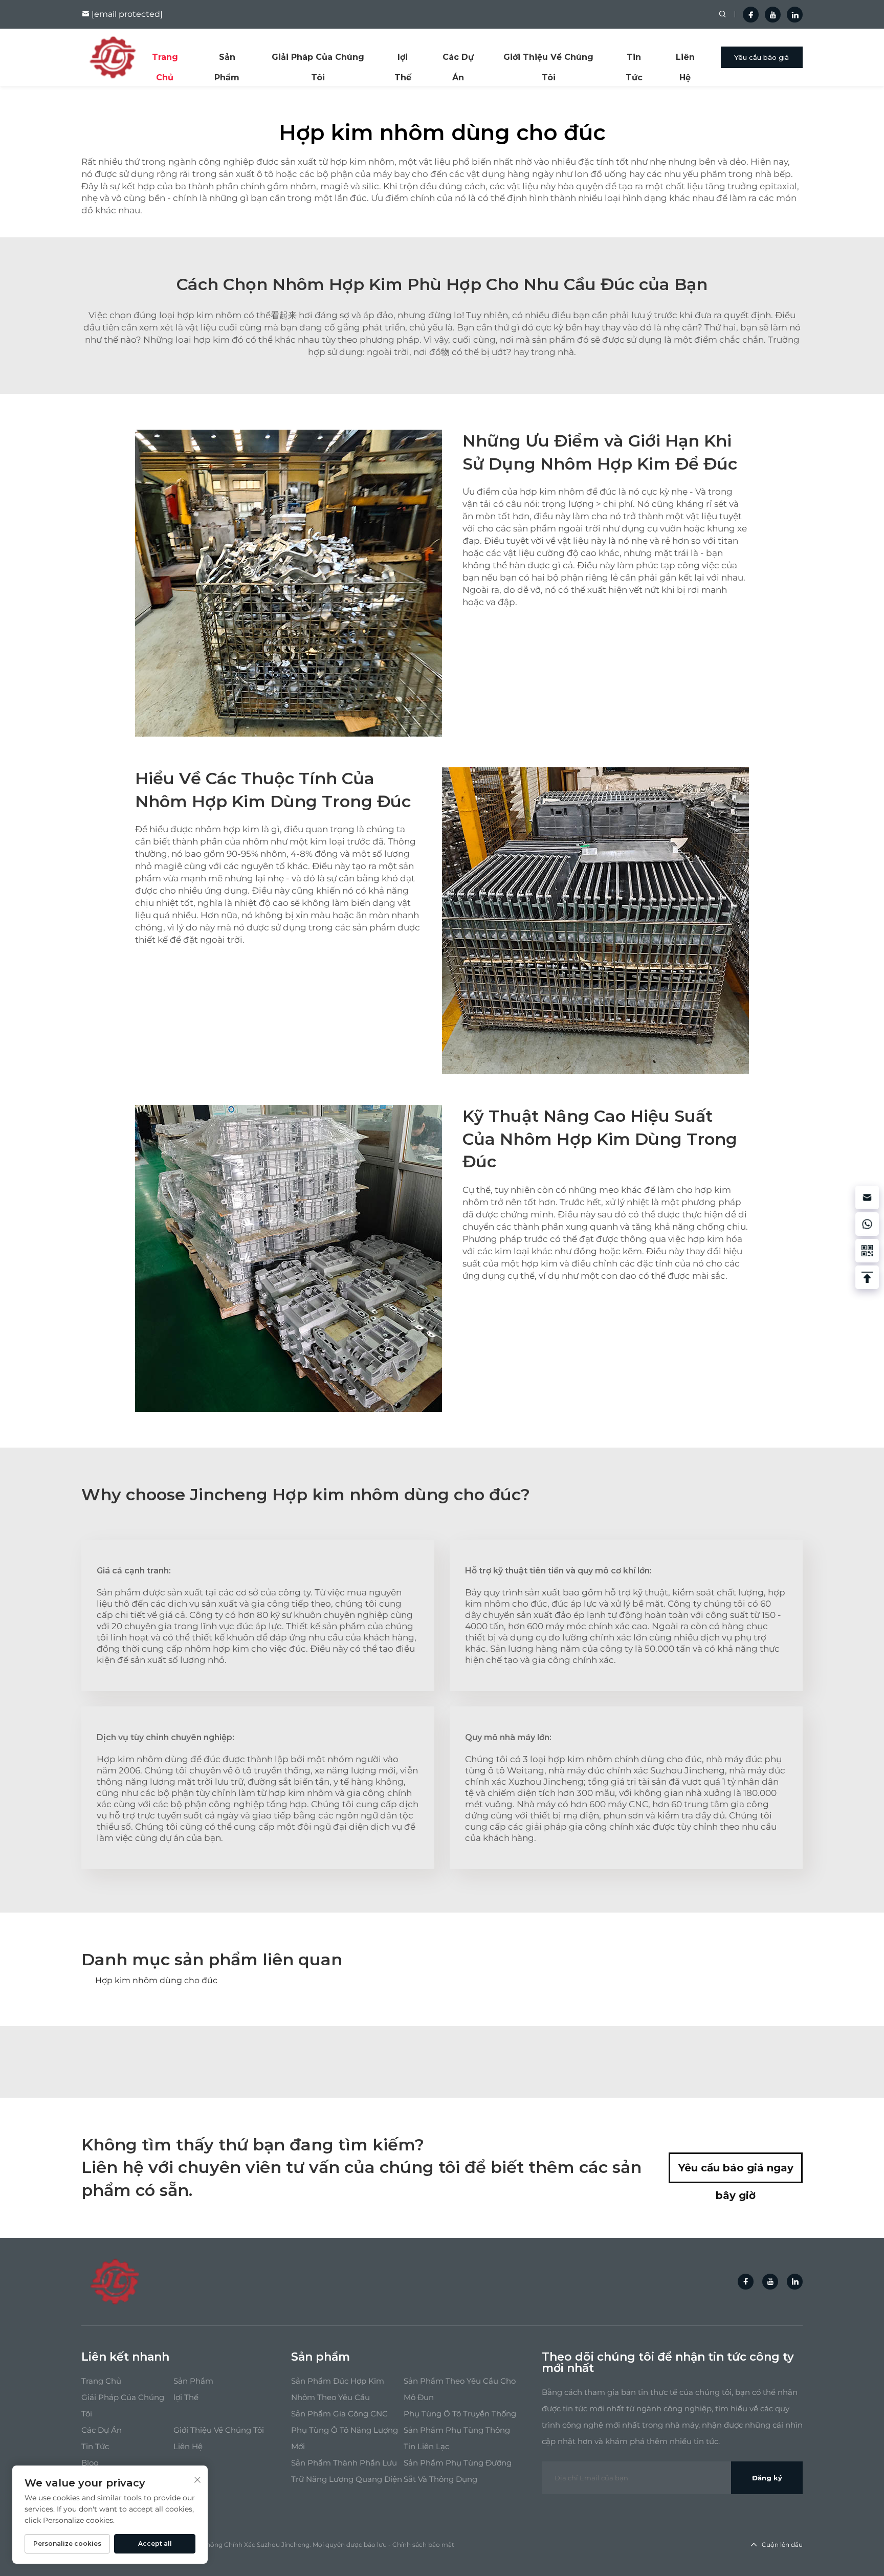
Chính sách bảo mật (423, 2545)
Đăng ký (767, 2478)
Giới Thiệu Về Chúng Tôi (548, 60)
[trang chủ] (113, 57)
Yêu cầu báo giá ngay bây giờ (736, 2172)
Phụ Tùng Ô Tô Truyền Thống (460, 2414)
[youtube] (773, 15)
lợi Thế (403, 60)
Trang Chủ (165, 60)
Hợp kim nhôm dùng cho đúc (156, 1980)
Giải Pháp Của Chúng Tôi (318, 60)
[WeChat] (867, 1251)
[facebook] (751, 15)
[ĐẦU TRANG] (867, 1277)
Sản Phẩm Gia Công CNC (339, 2414)
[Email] (867, 1197)
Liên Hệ (685, 60)
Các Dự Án (458, 60)
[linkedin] (795, 15)
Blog (90, 2463)
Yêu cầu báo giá (761, 57)
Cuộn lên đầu (782, 2545)
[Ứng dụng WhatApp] (867, 1224)
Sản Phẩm (227, 60)
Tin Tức (634, 60)
